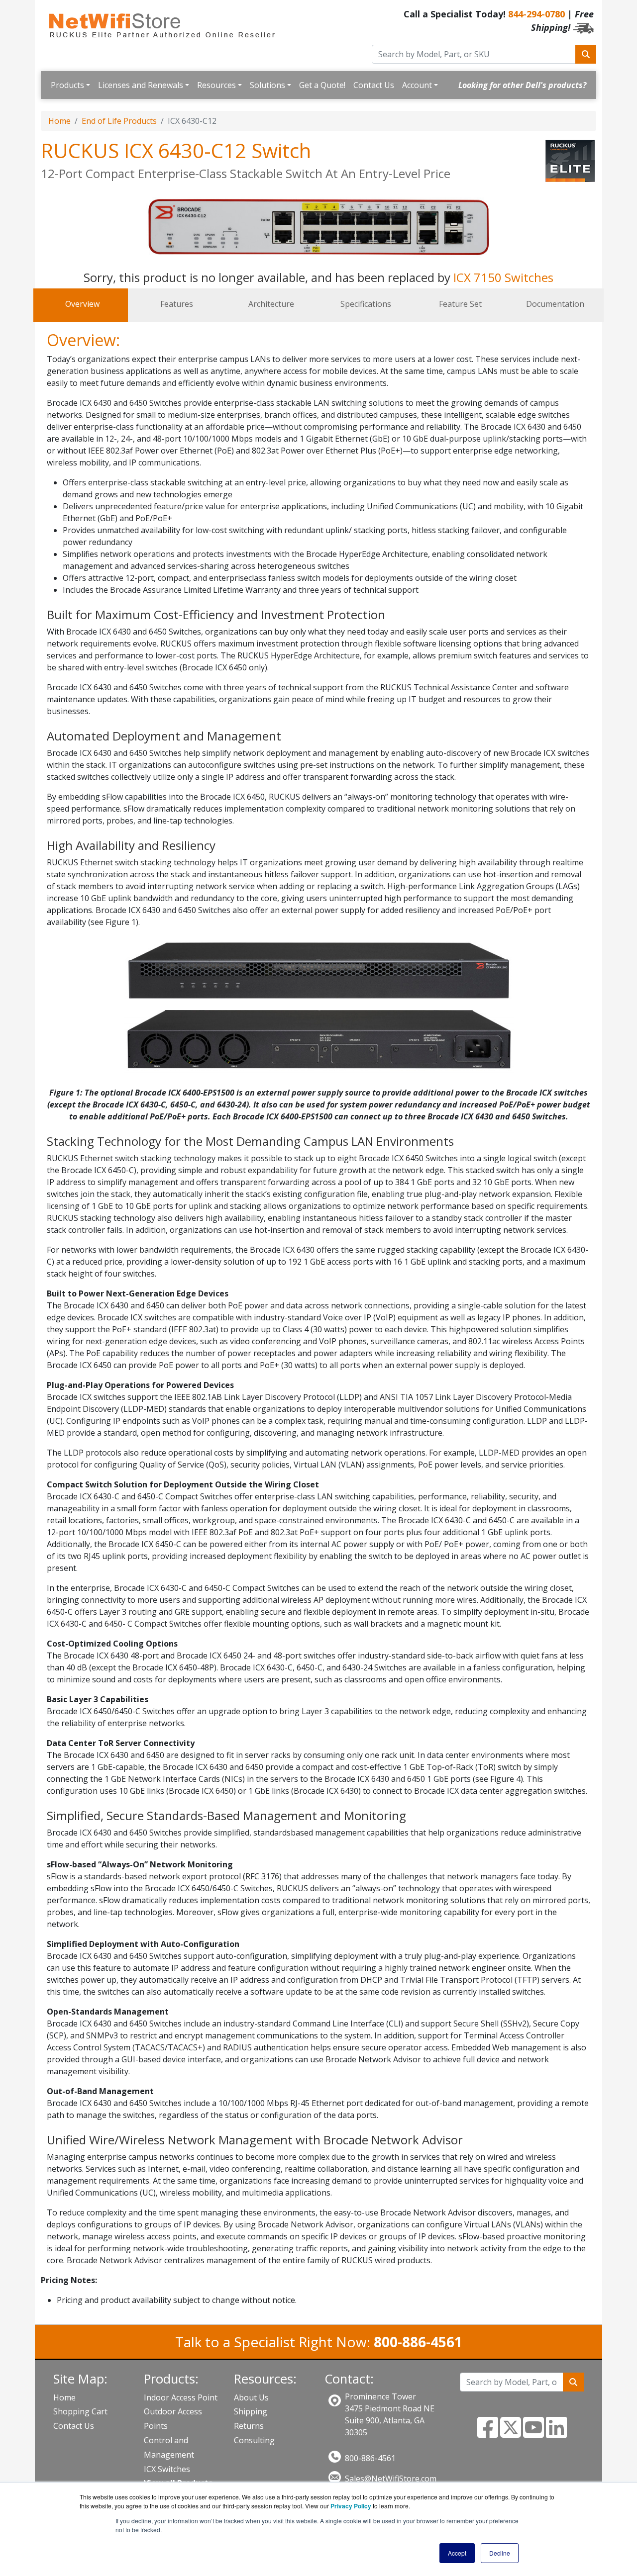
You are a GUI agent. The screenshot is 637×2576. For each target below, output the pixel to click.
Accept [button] (457, 2553)
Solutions (267, 85)
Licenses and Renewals (141, 85)
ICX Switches (167, 2469)
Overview (82, 304)
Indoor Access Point (181, 2397)
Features (177, 304)
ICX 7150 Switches (503, 277)
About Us (251, 2397)
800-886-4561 (370, 2458)
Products (67, 85)
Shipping (251, 2411)
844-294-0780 (536, 14)
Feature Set (460, 304)
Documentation (555, 304)
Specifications (366, 304)
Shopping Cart (80, 2411)
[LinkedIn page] (556, 2433)
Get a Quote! (322, 85)
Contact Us (374, 85)
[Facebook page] (488, 2433)
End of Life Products (119, 121)
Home (59, 121)
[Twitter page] (511, 2433)
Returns (249, 2426)
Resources (216, 85)
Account (417, 85)
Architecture (271, 304)
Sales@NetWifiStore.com (391, 2479)
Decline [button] (500, 2553)
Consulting (254, 2440)
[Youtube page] (533, 2433)
